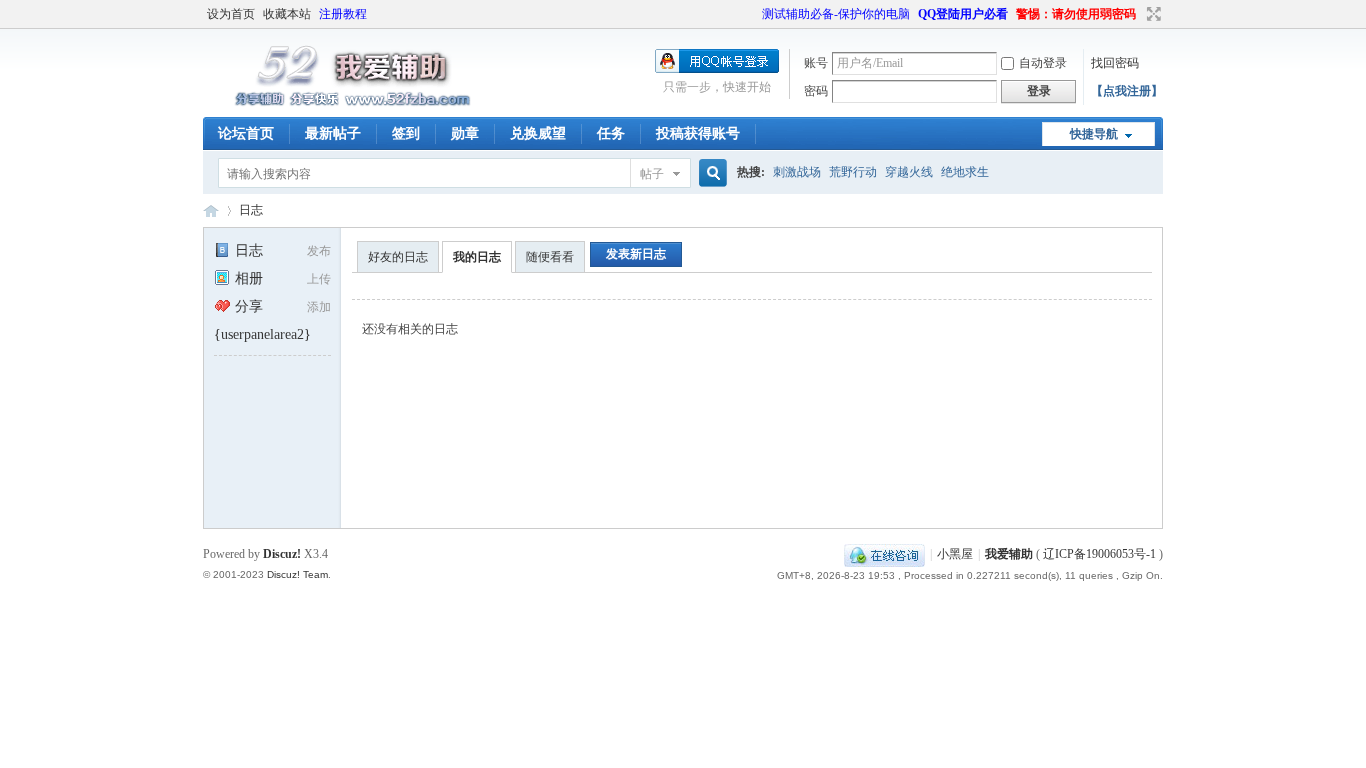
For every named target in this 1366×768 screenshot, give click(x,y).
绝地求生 (965, 172)
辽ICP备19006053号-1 (1099, 554)
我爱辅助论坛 (211, 210)
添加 (319, 307)
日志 (251, 210)
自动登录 (1043, 63)
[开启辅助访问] (753, 14)
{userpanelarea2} (262, 334)
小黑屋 (955, 554)
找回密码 (1115, 63)
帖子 (652, 174)
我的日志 (477, 257)
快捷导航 (1094, 134)
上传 (319, 279)
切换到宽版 (1151, 14)
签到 (406, 133)
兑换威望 (538, 133)
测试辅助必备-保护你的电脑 (836, 14)
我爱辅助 (1009, 554)
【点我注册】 (1127, 91)
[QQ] (884, 554)
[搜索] (710, 173)
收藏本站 (287, 14)
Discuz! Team (297, 574)
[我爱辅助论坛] (358, 105)
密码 (816, 91)
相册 (249, 278)
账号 (816, 63)
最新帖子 (333, 133)
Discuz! (282, 554)
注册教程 (343, 14)
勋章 (465, 133)
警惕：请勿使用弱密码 (1076, 14)
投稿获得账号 (698, 133)
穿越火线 (909, 172)
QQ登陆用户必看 (963, 14)
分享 (249, 306)
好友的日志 (398, 257)
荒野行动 (853, 172)
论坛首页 (246, 133)
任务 (611, 133)
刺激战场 (797, 172)
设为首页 (231, 14)
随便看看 (550, 257)
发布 (319, 251)
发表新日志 (636, 254)
